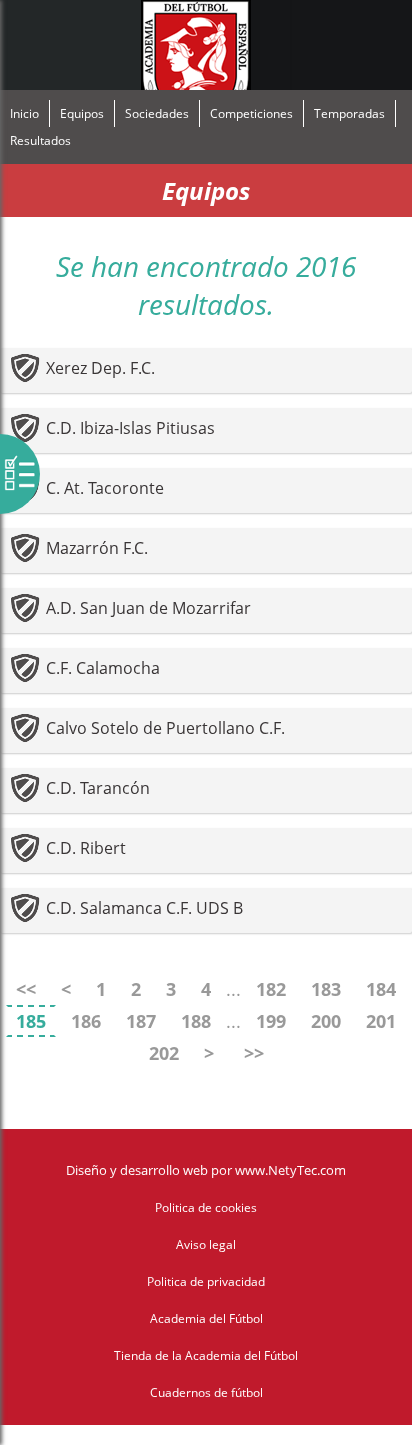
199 (271, 1021)
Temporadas (349, 113)
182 (271, 989)
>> (254, 1053)
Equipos (82, 113)
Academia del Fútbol (206, 1318)
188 (196, 1021)
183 (326, 989)
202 (164, 1053)
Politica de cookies (206, 1207)
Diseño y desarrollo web (137, 1170)
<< (26, 989)
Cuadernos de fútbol (206, 1392)
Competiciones (251, 113)
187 (141, 1021)
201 (381, 1021)
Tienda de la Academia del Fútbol (206, 1355)
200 (326, 1021)
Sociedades (157, 113)
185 (31, 1021)
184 (381, 989)
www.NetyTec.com (290, 1170)
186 (86, 1021)
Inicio (24, 113)
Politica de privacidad (206, 1281)
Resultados (40, 140)
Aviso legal (206, 1244)
